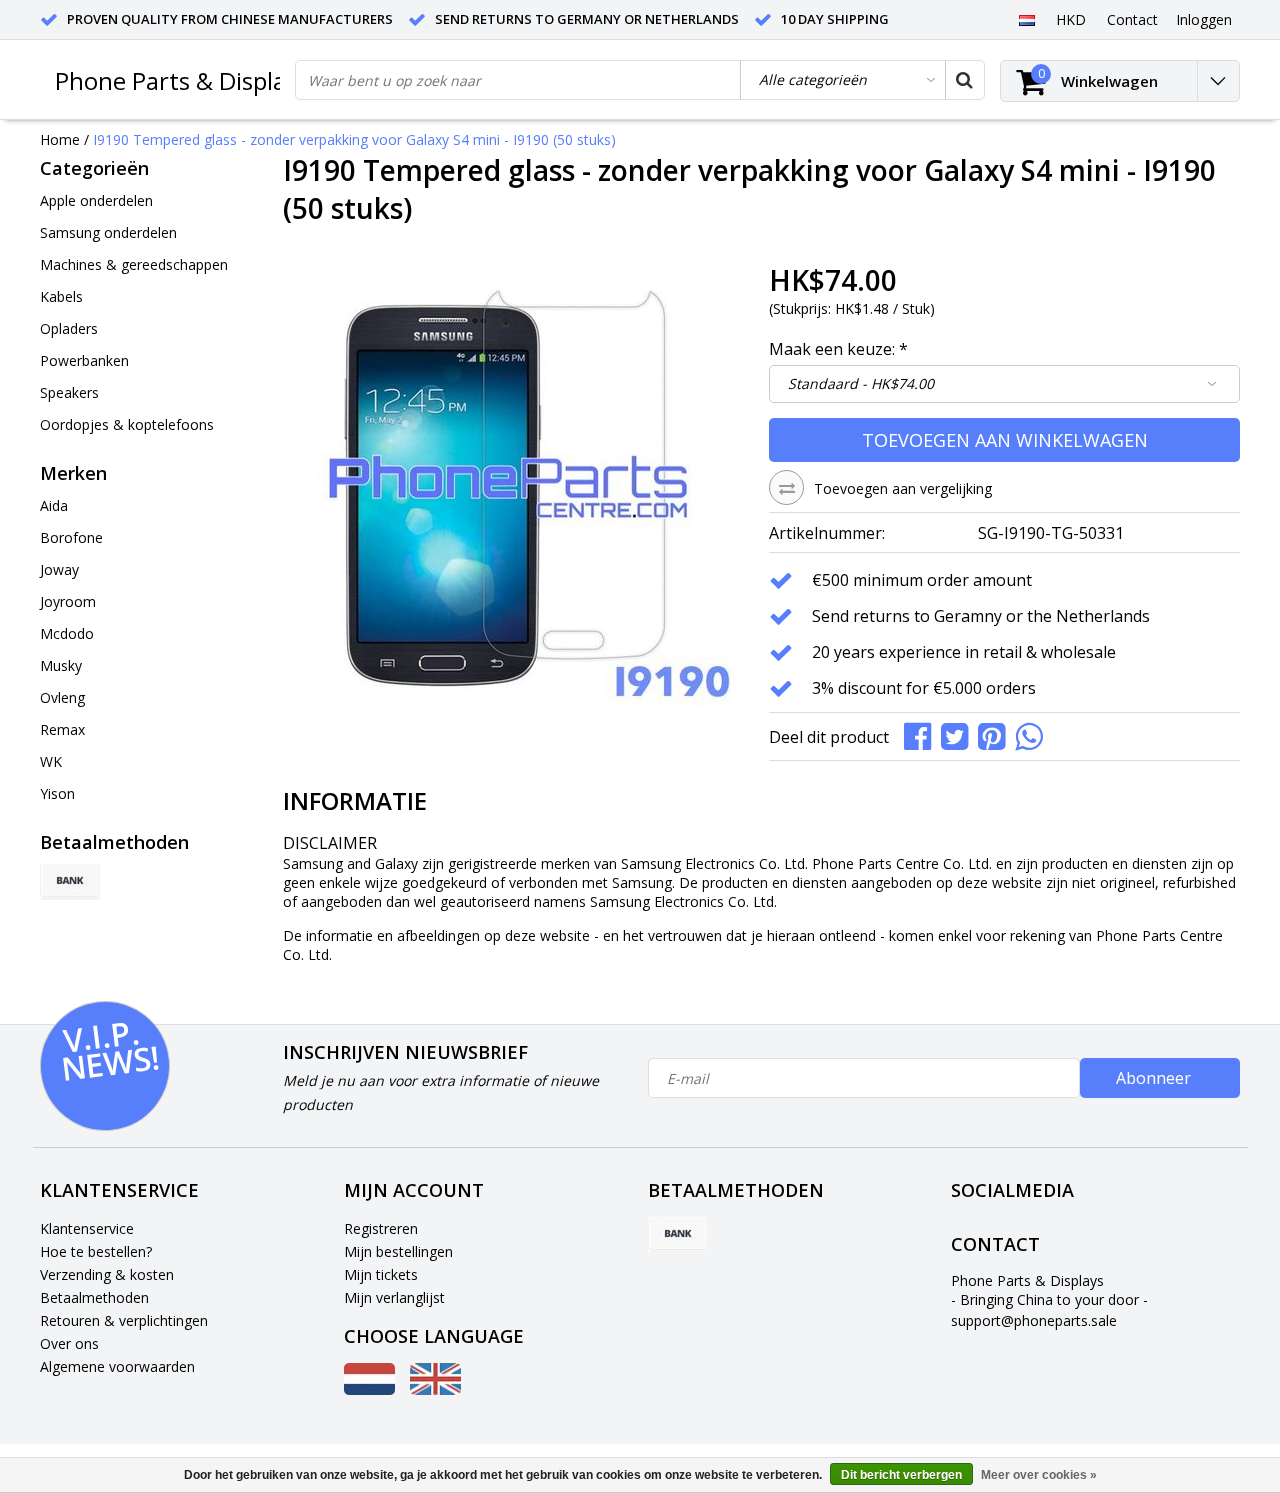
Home (60, 139)
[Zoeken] (964, 80)
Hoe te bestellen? (96, 1251)
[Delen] (922, 734)
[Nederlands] (1026, 19)
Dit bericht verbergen (901, 1475)
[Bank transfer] (70, 882)
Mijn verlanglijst (394, 1297)
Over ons (69, 1343)
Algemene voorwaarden (117, 1366)
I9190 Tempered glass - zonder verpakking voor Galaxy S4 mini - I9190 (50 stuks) (354, 139)
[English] (435, 1389)
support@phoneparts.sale (1034, 1320)
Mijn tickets (381, 1274)
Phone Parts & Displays (182, 80)
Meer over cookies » (1039, 1475)
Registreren (381, 1228)
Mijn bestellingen (398, 1251)
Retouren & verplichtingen (124, 1320)
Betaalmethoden (94, 1297)
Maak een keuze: (838, 349)
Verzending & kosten (107, 1274)
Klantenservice (87, 1228)
